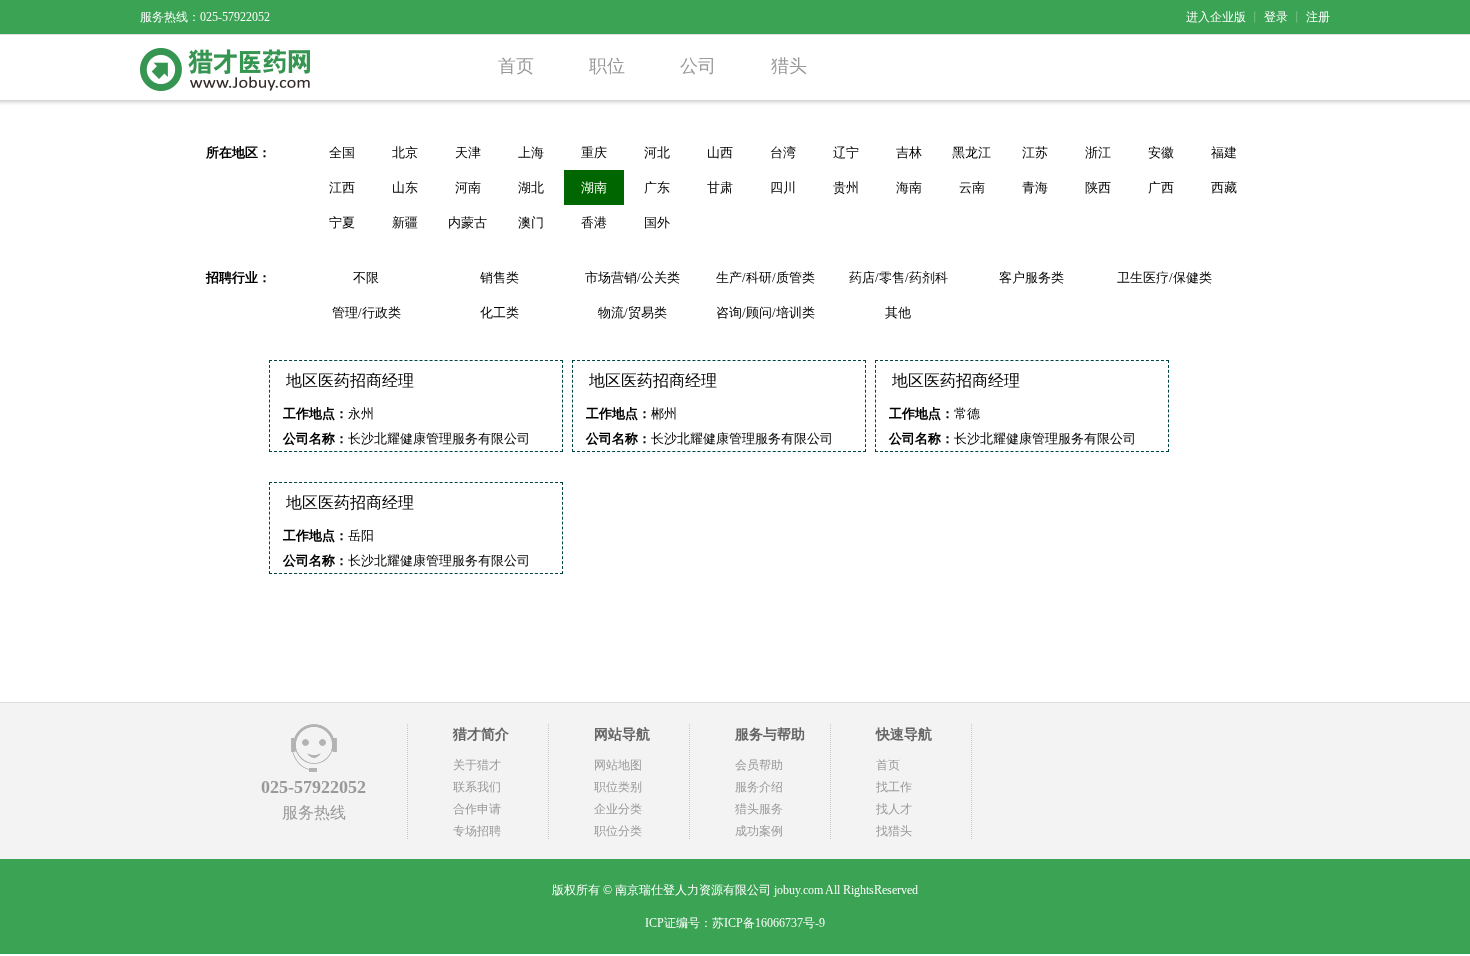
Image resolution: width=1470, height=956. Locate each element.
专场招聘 (477, 831)
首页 (516, 66)
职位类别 (618, 787)
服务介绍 (759, 787)
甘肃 (720, 187)
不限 (366, 277)
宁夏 (342, 222)
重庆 (594, 152)
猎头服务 (759, 809)
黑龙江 (971, 152)
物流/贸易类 (632, 312)
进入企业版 (1216, 17)
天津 (468, 152)
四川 (783, 187)
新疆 (405, 222)
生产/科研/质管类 (765, 277)
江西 (342, 187)
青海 (1035, 187)
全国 (342, 152)
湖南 (594, 187)
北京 (405, 152)
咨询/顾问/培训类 (765, 312)
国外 (657, 222)
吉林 (909, 152)
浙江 (1098, 152)
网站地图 (618, 765)
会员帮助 (759, 765)
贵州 (846, 187)
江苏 (1035, 152)
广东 (657, 187)
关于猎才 (477, 765)
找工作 (894, 787)
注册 (1318, 17)
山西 (720, 152)
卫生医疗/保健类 (1164, 277)
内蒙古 (467, 222)
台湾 (783, 152)
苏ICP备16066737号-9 (768, 923)
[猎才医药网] (225, 87)
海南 (909, 187)
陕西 (1098, 187)
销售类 (499, 277)
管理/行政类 (366, 312)
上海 (531, 152)
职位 (607, 66)
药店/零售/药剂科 (898, 277)
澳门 (531, 222)
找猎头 (894, 831)
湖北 (531, 187)
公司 (698, 66)
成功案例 (759, 831)
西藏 (1224, 187)
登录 (1276, 17)
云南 (972, 187)
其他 (898, 312)
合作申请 (477, 809)
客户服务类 (1031, 277)
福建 (1224, 152)
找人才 (894, 809)
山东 (405, 187)
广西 (1161, 187)
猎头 (789, 66)
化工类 (499, 312)
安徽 (1161, 152)
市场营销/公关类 (632, 277)
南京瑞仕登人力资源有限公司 (693, 890)
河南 (468, 187)
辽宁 (846, 152)
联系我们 (477, 787)
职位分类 (618, 831)
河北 (657, 152)
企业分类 (618, 809)
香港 (594, 222)
